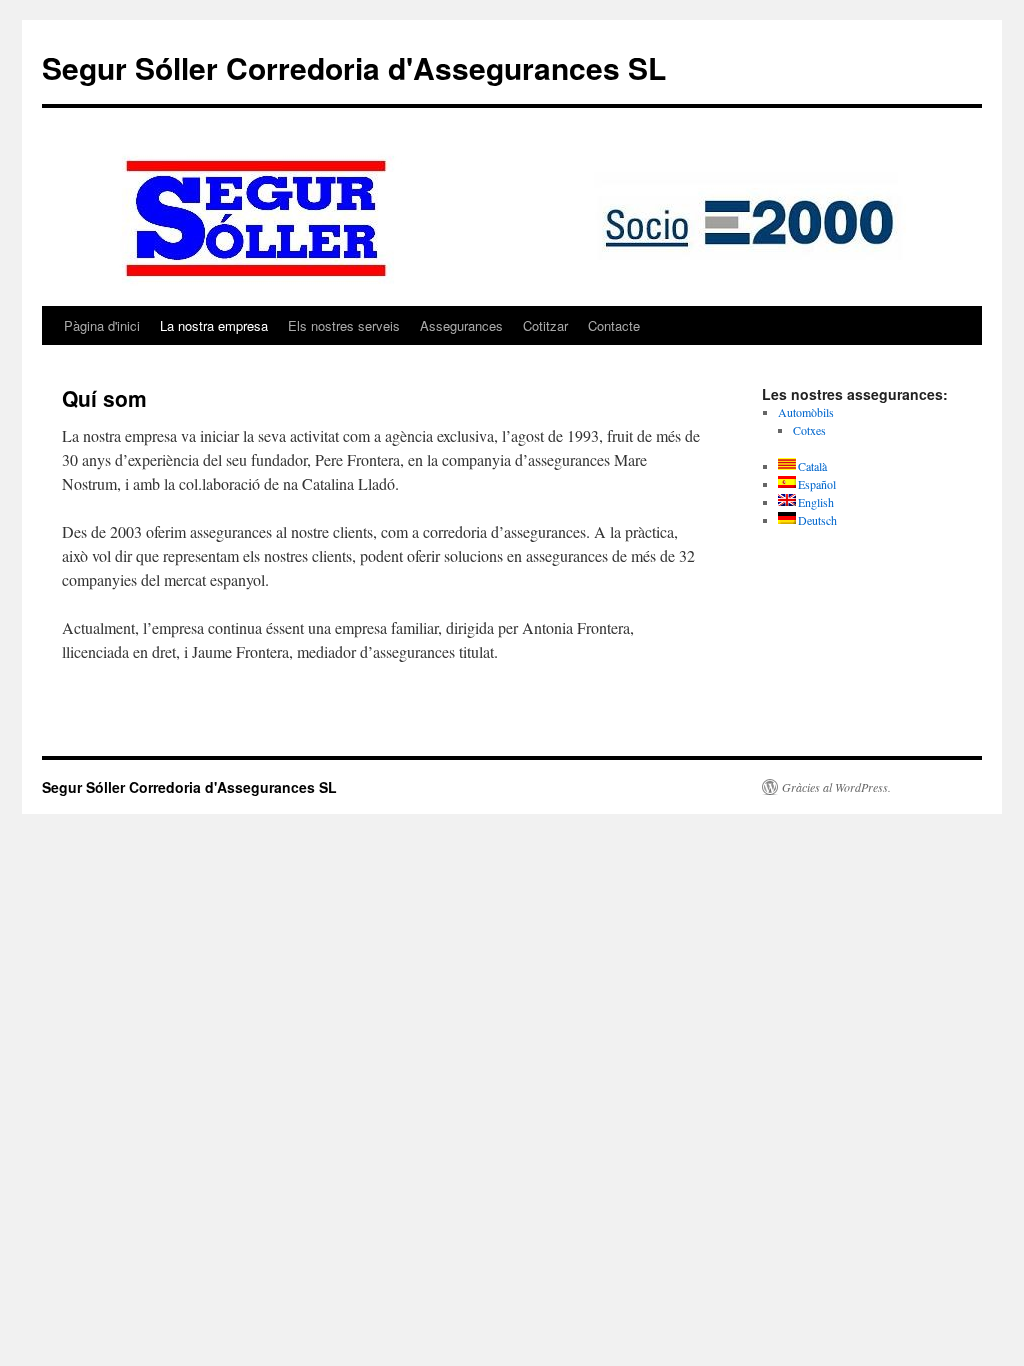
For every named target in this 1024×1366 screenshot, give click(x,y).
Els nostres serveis (344, 325)
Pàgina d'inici (102, 325)
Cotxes (809, 430)
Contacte (614, 325)
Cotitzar (545, 325)
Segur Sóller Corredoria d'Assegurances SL (354, 67)
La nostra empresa (214, 325)
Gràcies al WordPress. (836, 787)
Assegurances (461, 325)
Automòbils (806, 412)
